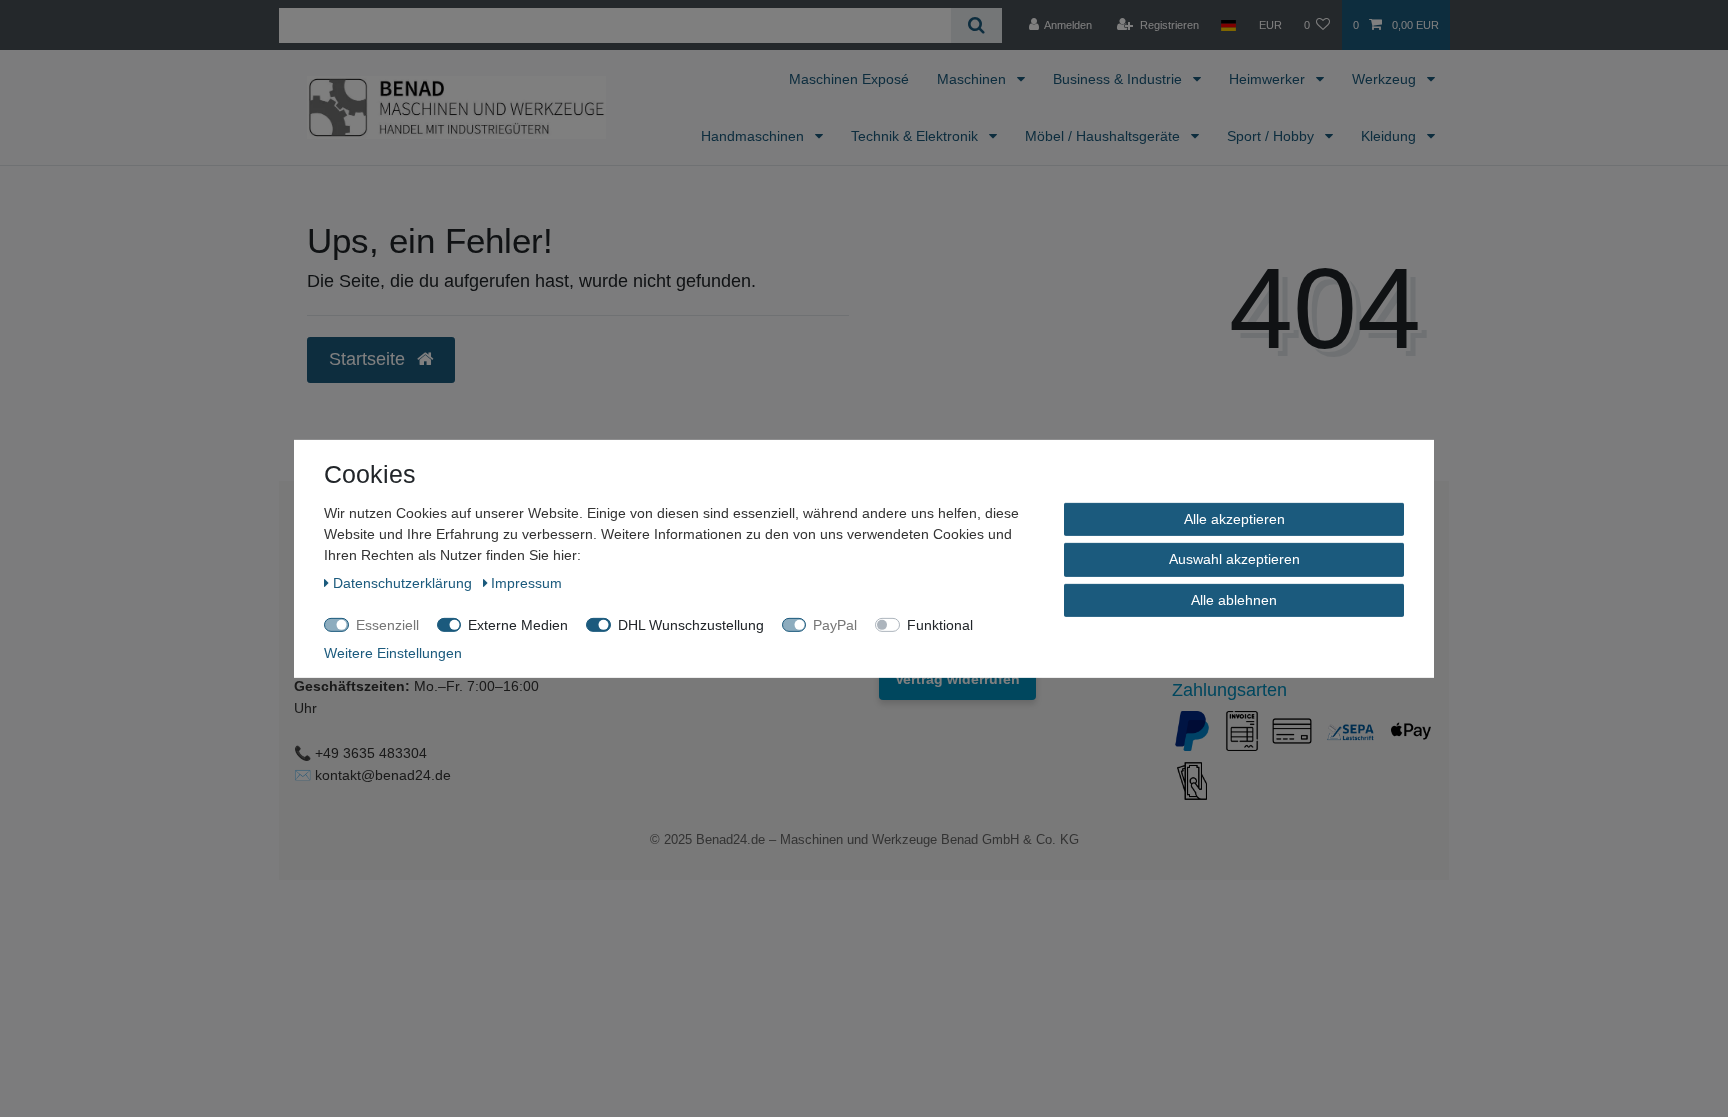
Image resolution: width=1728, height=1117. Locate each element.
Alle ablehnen (1234, 599)
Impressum (526, 582)
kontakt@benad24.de (383, 775)
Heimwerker (1269, 79)
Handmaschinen (754, 136)
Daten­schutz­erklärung (404, 582)
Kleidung (1390, 136)
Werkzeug (1386, 79)
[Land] (1228, 25)
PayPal (835, 624)
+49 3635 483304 (371, 753)
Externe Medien (518, 624)
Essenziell (387, 624)
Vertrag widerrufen (957, 679)
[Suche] (976, 25)
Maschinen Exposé (849, 79)
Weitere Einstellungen (393, 652)
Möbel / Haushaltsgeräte (1104, 136)
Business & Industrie (1119, 79)
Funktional (940, 624)
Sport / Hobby (1272, 136)
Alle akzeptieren (1234, 518)
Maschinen (973, 79)
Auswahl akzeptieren (1234, 559)
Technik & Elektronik (916, 136)
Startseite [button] (369, 359)
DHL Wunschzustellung (691, 624)
